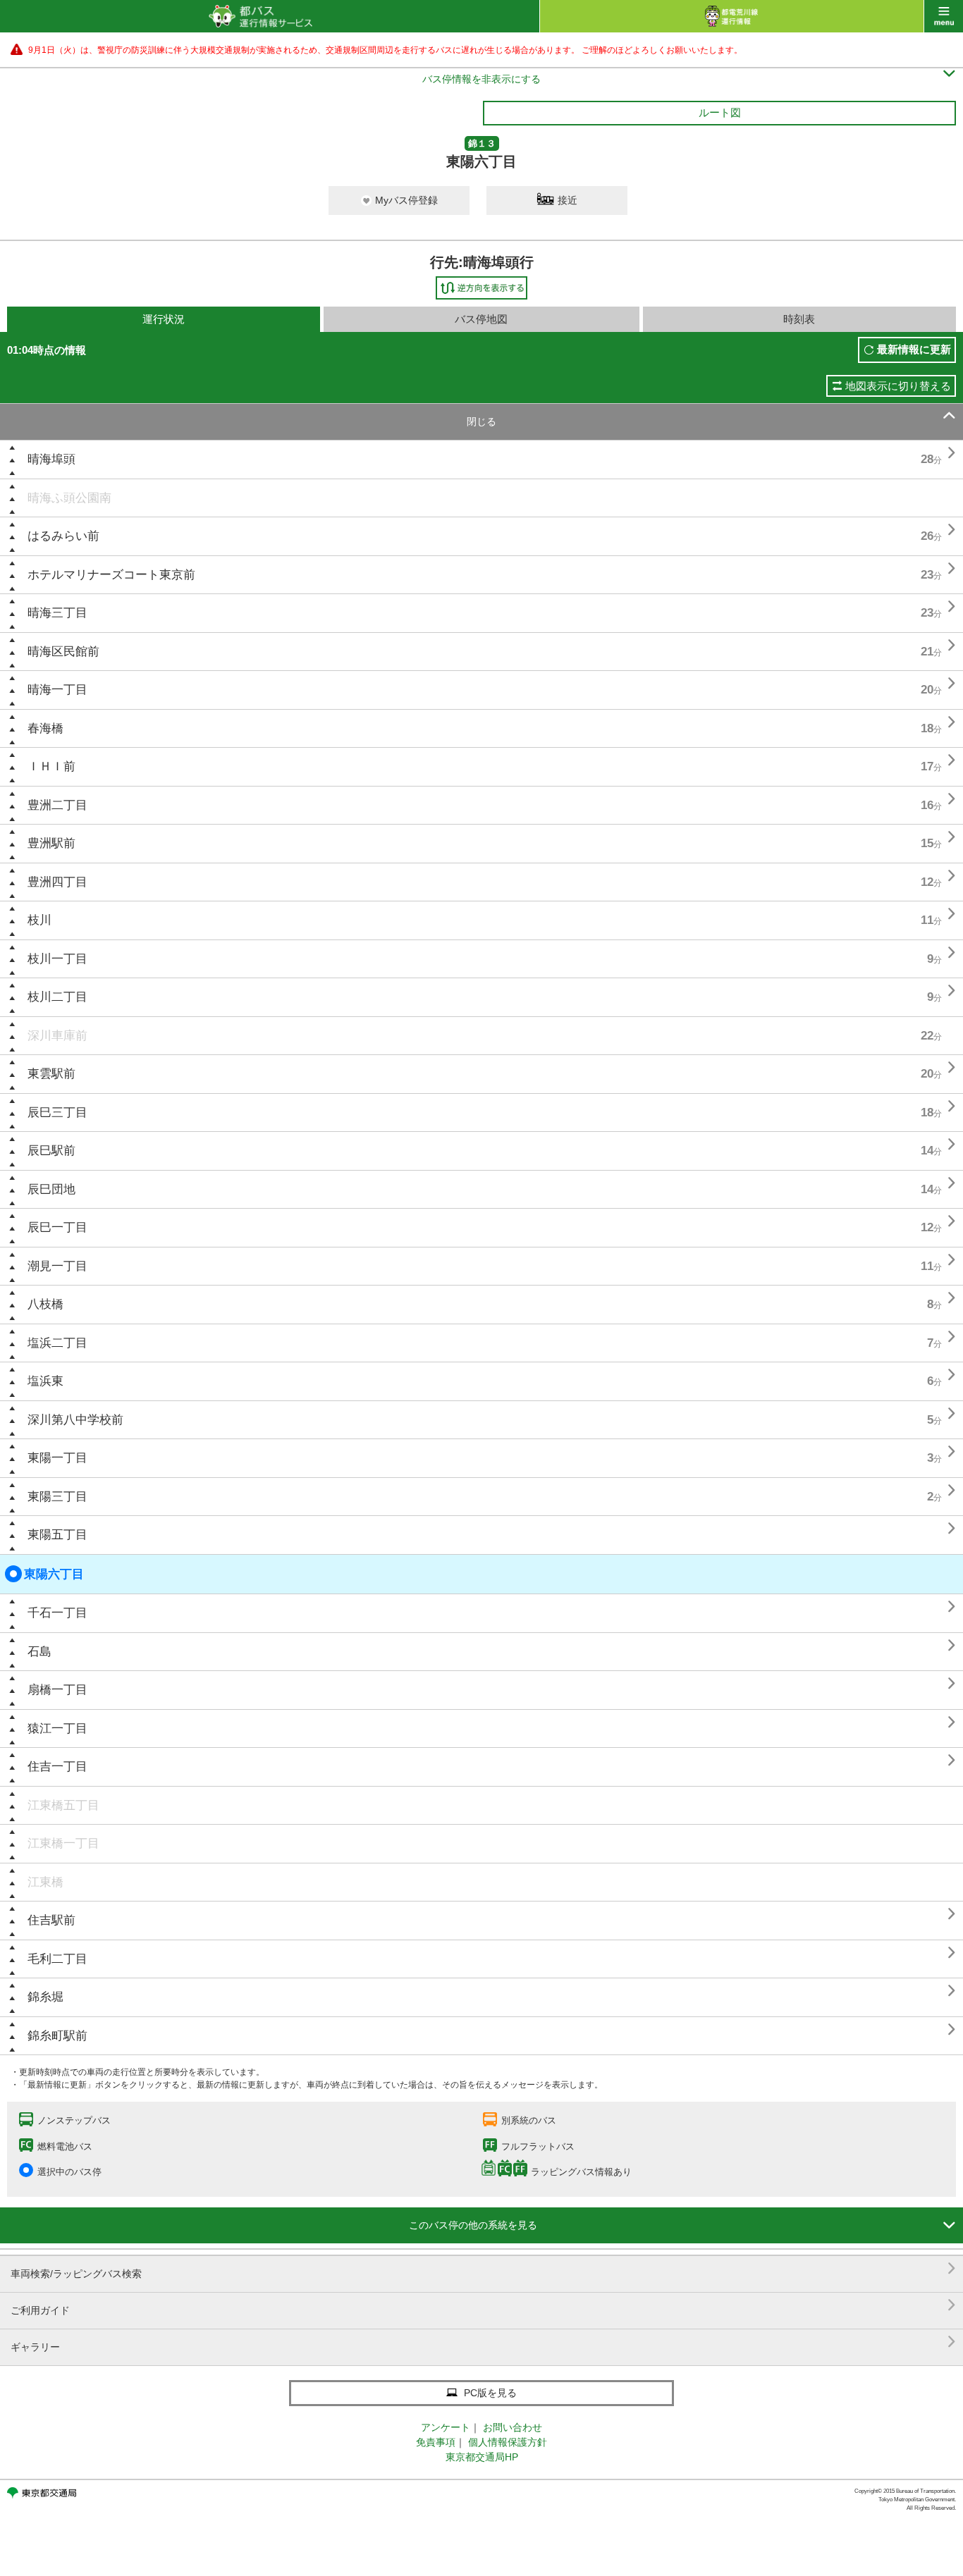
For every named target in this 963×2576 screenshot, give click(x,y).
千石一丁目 (57, 1613)
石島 (39, 1652)
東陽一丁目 (57, 1458)
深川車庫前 (57, 1036)
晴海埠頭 (51, 459)
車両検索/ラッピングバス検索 (483, 2268)
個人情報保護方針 (508, 2442)
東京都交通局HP (482, 2457)
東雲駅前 (51, 1074)
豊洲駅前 (51, 843)
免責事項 (436, 2442)
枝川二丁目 (57, 997)
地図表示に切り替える (898, 386)
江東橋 (45, 1882)
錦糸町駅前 (57, 2036)
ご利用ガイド (483, 2305)
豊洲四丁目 (57, 882)
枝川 (39, 920)
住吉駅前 (51, 1920)
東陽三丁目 (57, 1497)
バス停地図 (481, 319)
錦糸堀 (45, 1997)
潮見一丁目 (57, 1266)
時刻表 (799, 319)
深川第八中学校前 (75, 1420)
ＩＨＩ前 (51, 766)
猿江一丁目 (57, 1728)
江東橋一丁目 (63, 1843)
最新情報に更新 (914, 349)
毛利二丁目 (57, 1959)
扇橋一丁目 (57, 1690)
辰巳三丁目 (57, 1113)
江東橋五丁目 (63, 1805)
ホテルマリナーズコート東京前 (111, 575)
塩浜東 (45, 1381)
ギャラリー (483, 2342)
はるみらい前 (63, 536)
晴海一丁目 (57, 690)
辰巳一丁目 (57, 1227)
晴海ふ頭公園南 (69, 498)
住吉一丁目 (57, 1767)
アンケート (446, 2427)
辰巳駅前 (51, 1151)
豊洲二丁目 (57, 805)
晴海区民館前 (63, 652)
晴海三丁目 (57, 613)
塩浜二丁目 (57, 1343)
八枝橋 (45, 1304)
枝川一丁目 (57, 959)
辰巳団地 (51, 1189)
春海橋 (45, 728)
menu (944, 16)
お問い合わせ (513, 2427)
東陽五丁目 (57, 1535)
